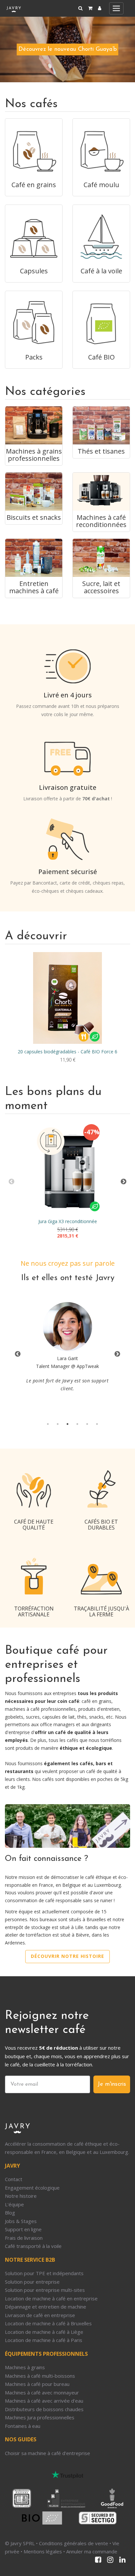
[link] (100, 8)
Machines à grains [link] (25, 2367)
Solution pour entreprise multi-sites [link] (45, 2290)
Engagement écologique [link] (32, 2188)
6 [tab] (97, 1424)
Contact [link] (14, 2179)
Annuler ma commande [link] (92, 2551)
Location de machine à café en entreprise (51, 2298)
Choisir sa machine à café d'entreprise (48, 2453)
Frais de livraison (24, 2238)
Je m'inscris (112, 2084)
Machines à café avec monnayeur (42, 2392)
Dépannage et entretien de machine (46, 2307)
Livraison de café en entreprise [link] (40, 2315)
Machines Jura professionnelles (40, 2417)
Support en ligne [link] (23, 2229)
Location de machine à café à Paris (44, 2340)
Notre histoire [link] (21, 2196)
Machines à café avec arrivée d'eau (44, 2401)
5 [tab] (87, 1424)
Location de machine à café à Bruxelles (48, 2323)
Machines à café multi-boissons (40, 2376)
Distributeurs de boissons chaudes (44, 2409)
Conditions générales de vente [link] (74, 2543)
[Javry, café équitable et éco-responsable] (14, 8)
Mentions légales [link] (43, 2551)
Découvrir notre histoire (67, 1956)
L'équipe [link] (14, 2204)
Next (124, 1182)
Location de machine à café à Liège (44, 2332)
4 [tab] (77, 1424)
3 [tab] (67, 1424)
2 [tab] (58, 1424)
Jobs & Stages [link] (21, 2221)
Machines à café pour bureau (37, 2384)
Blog (10, 2213)
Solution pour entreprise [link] (32, 2282)
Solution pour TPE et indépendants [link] (44, 2273)
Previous (11, 1182)
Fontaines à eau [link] (23, 2426)
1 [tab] (48, 1424)
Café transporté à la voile (33, 2246)
